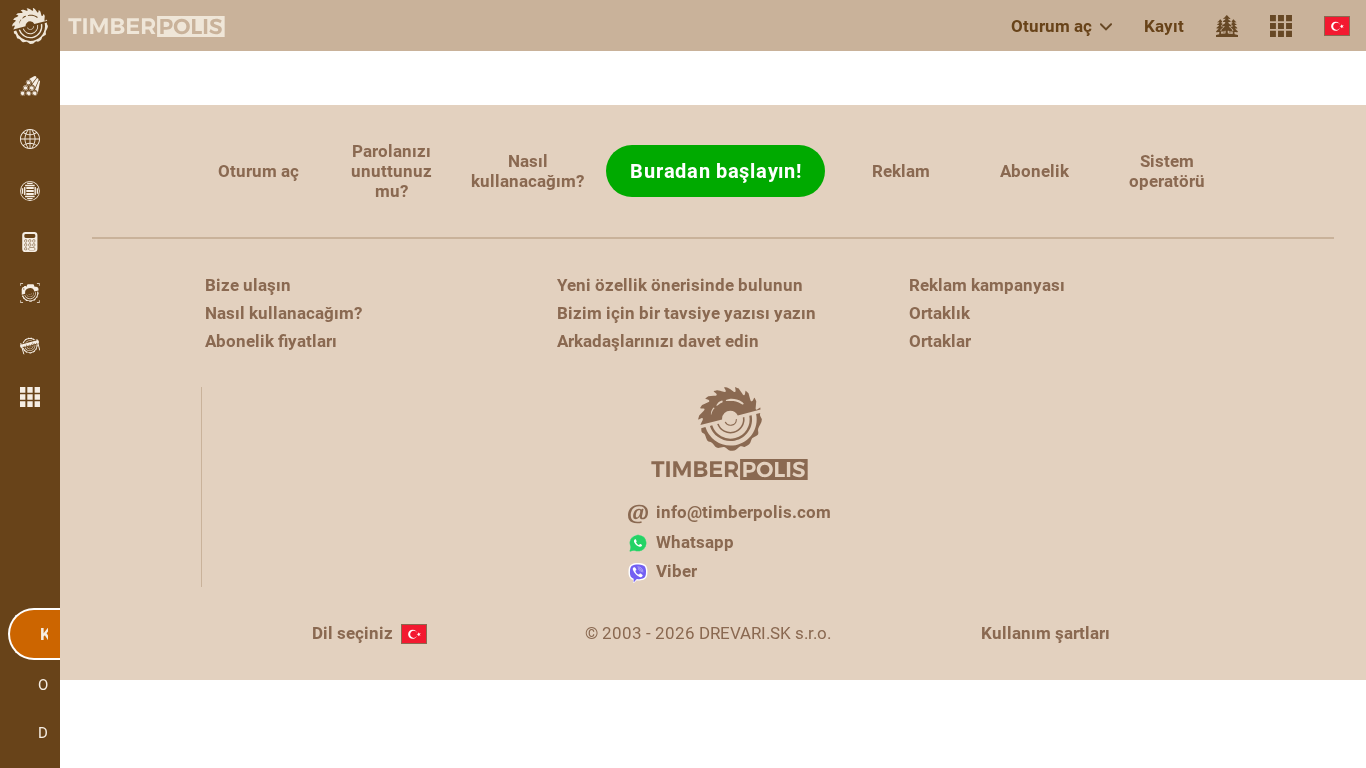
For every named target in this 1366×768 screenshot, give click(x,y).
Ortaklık (939, 313)
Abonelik (1034, 171)
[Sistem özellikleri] (1281, 26)
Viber (676, 571)
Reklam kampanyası (987, 285)
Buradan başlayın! (715, 171)
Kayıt (1164, 26)
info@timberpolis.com (743, 512)
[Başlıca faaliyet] (1227, 26)
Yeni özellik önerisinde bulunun (680, 285)
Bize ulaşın (248, 285)
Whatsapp (695, 542)
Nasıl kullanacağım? (527, 171)
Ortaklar (940, 341)
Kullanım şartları (1045, 633)
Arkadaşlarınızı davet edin (658, 341)
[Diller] (1337, 25)
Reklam (901, 171)
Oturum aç (1051, 26)
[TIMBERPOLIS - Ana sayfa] (130, 26)
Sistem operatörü (1167, 171)
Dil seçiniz (352, 633)
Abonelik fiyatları (271, 341)
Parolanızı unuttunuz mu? (391, 171)
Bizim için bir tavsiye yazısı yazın (686, 313)
